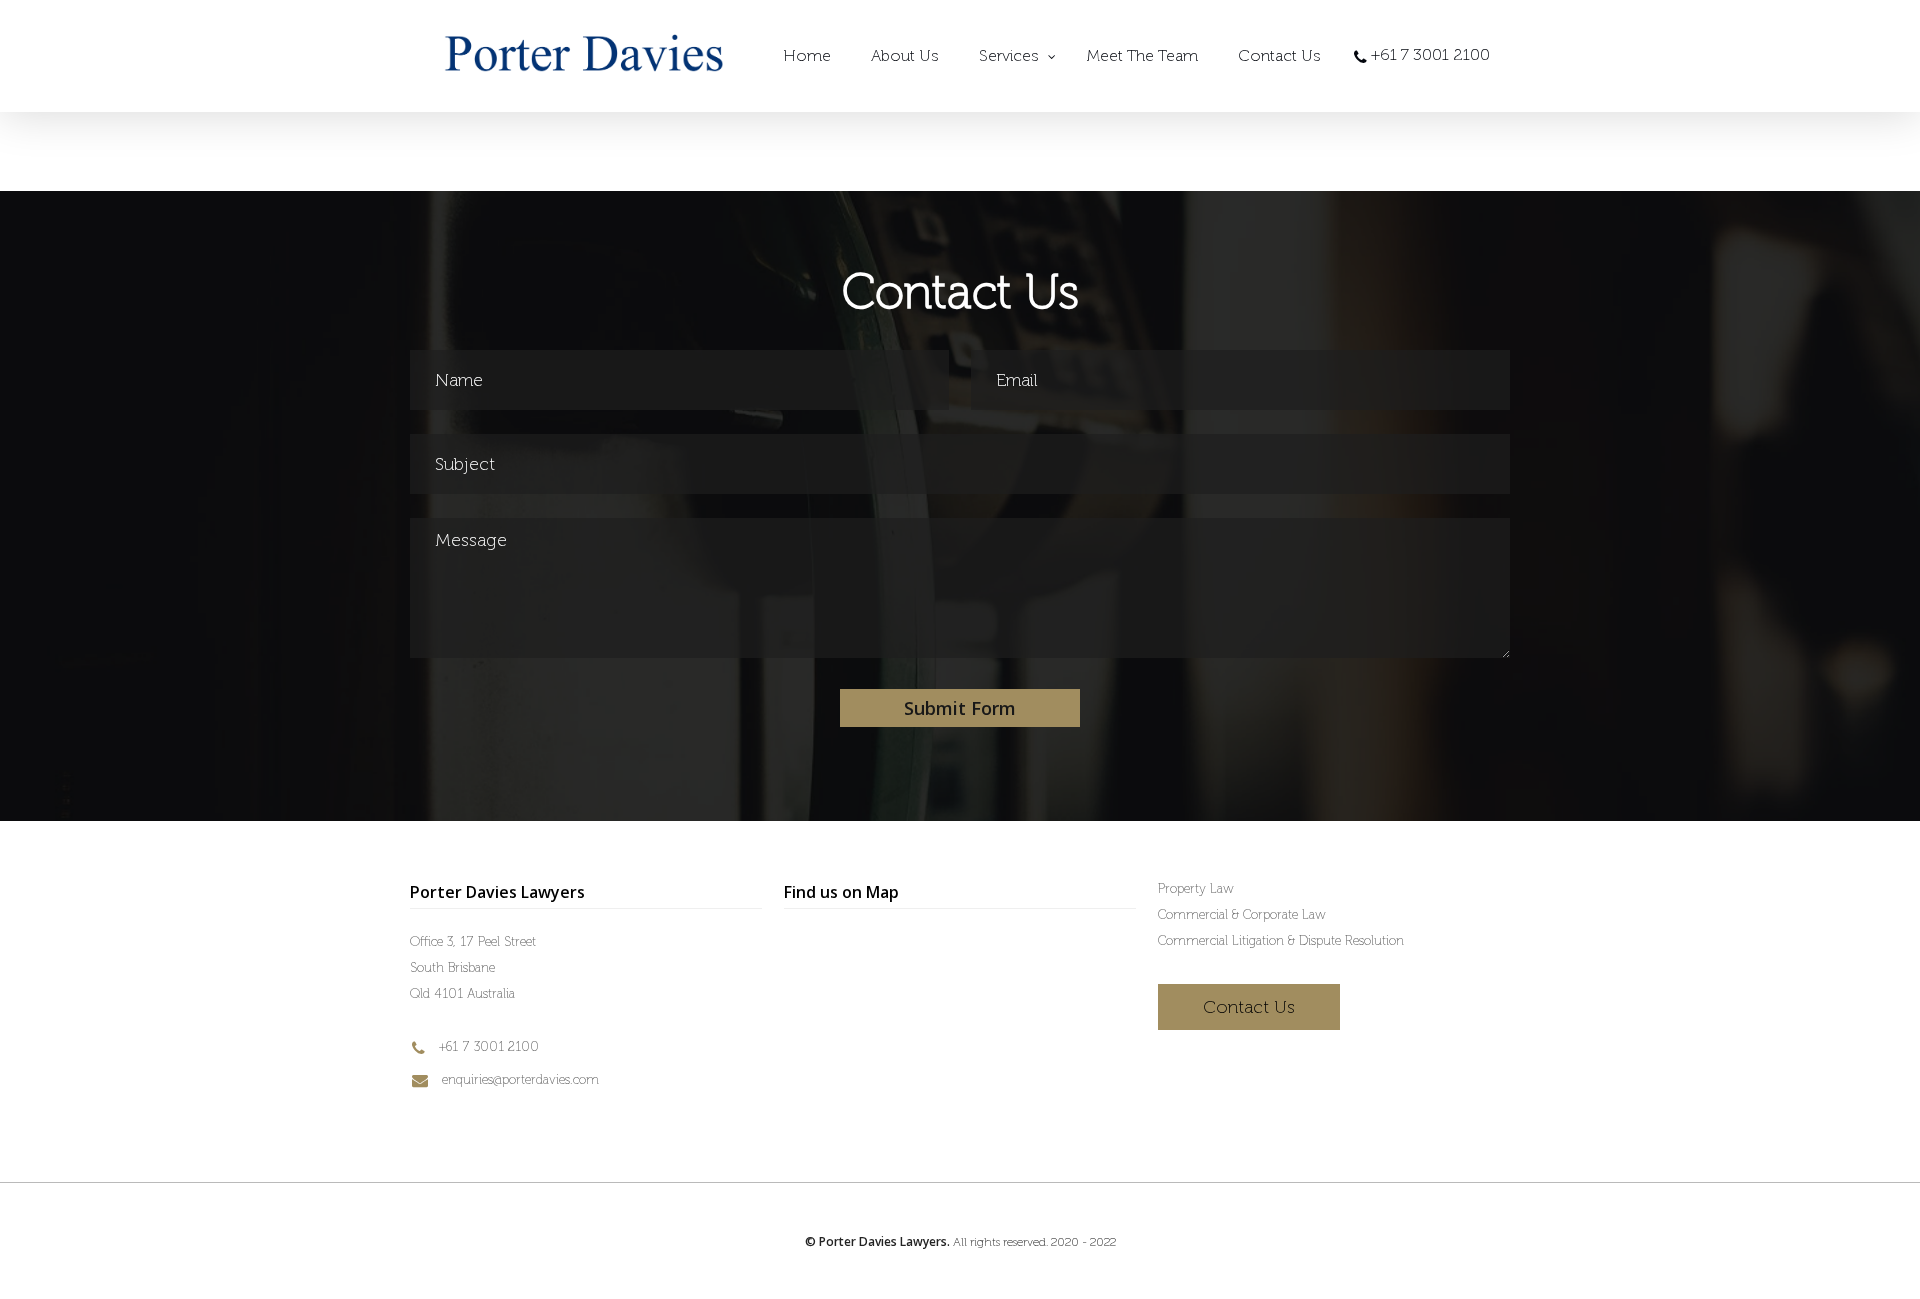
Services (1009, 55)
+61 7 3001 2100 (487, 1046)
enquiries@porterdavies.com (518, 1079)
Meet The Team (1142, 55)
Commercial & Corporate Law (1242, 914)
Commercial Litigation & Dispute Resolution (1281, 940)
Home (807, 55)
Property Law (1196, 888)
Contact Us (1279, 55)
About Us (905, 55)
